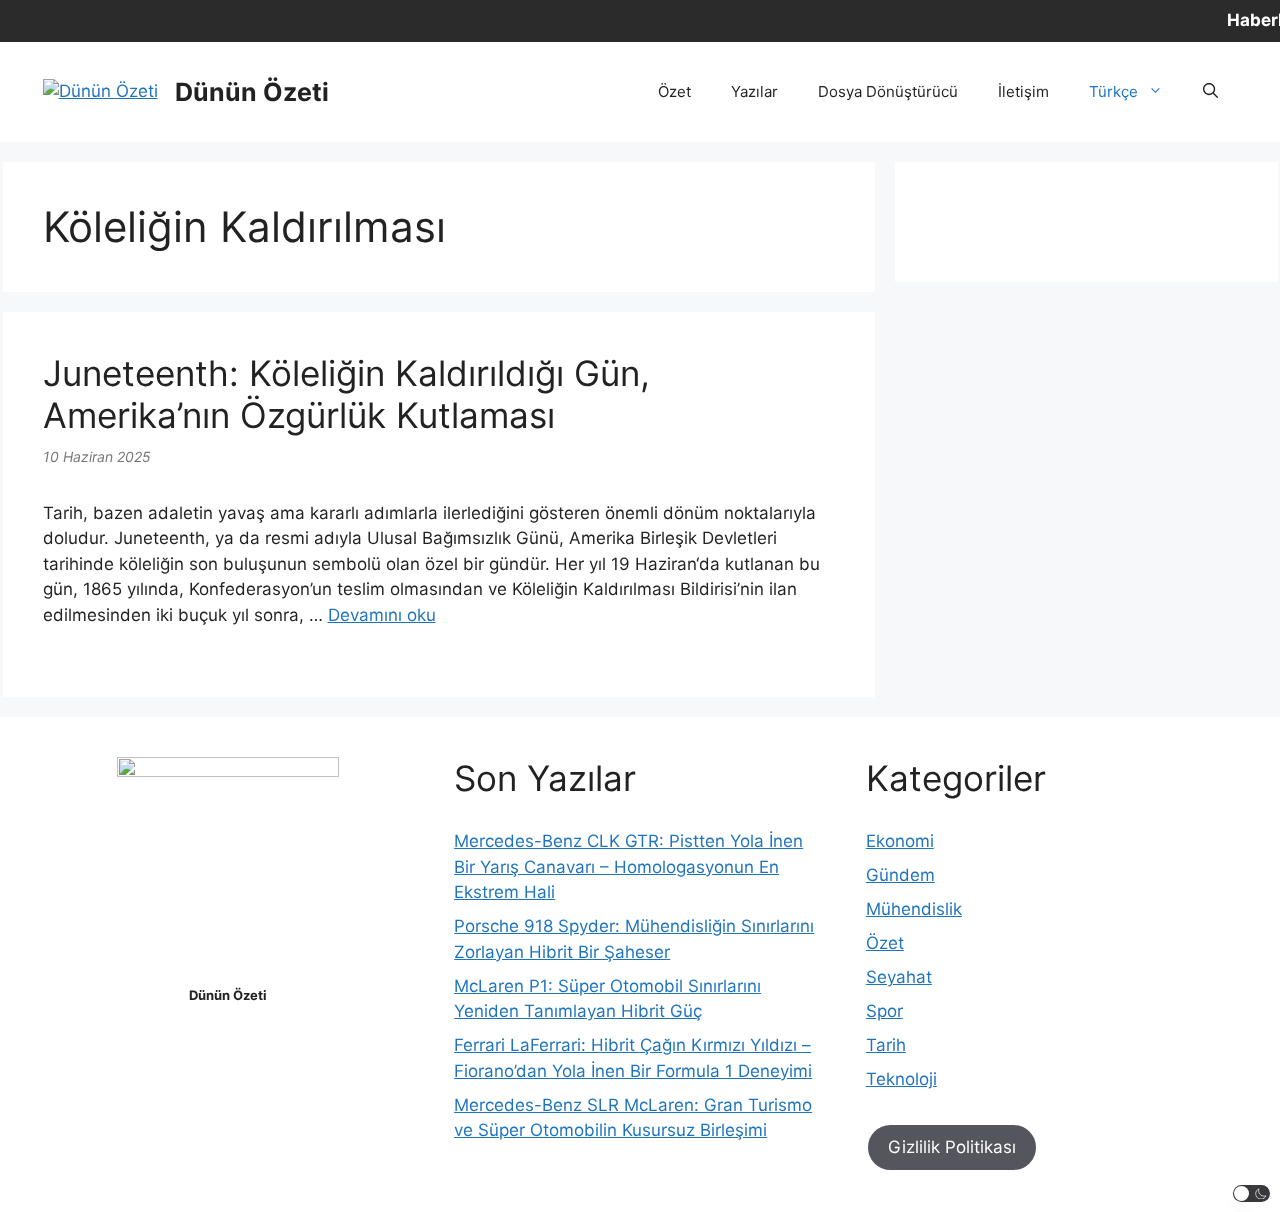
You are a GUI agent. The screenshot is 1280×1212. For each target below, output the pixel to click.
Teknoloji (901, 1079)
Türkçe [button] (1113, 91)
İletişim (1023, 91)
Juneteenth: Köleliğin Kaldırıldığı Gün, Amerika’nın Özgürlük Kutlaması (346, 394)
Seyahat (899, 977)
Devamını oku (382, 615)
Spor (884, 1011)
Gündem (900, 875)
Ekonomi (900, 841)
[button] (1210, 92)
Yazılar (754, 91)
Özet (674, 91)
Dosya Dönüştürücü (888, 91)
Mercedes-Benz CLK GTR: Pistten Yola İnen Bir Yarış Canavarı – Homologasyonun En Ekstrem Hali (628, 866)
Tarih (886, 1045)
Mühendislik (914, 909)
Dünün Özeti (252, 92)
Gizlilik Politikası (952, 1147)
